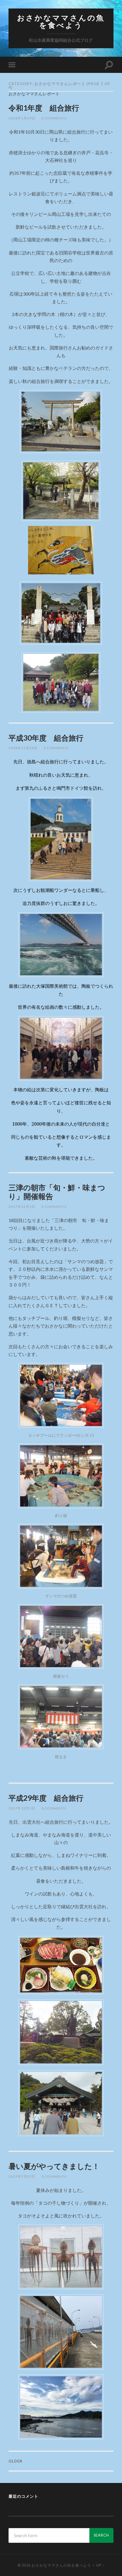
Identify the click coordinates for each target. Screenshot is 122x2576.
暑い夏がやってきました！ (54, 2166)
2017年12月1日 (22, 1207)
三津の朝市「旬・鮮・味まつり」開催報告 (57, 1192)
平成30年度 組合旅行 (46, 738)
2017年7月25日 (22, 2176)
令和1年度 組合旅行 (44, 108)
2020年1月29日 (22, 118)
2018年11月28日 (23, 748)
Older (15, 2461)
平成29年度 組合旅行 (46, 1798)
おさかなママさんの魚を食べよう (61, 21)
